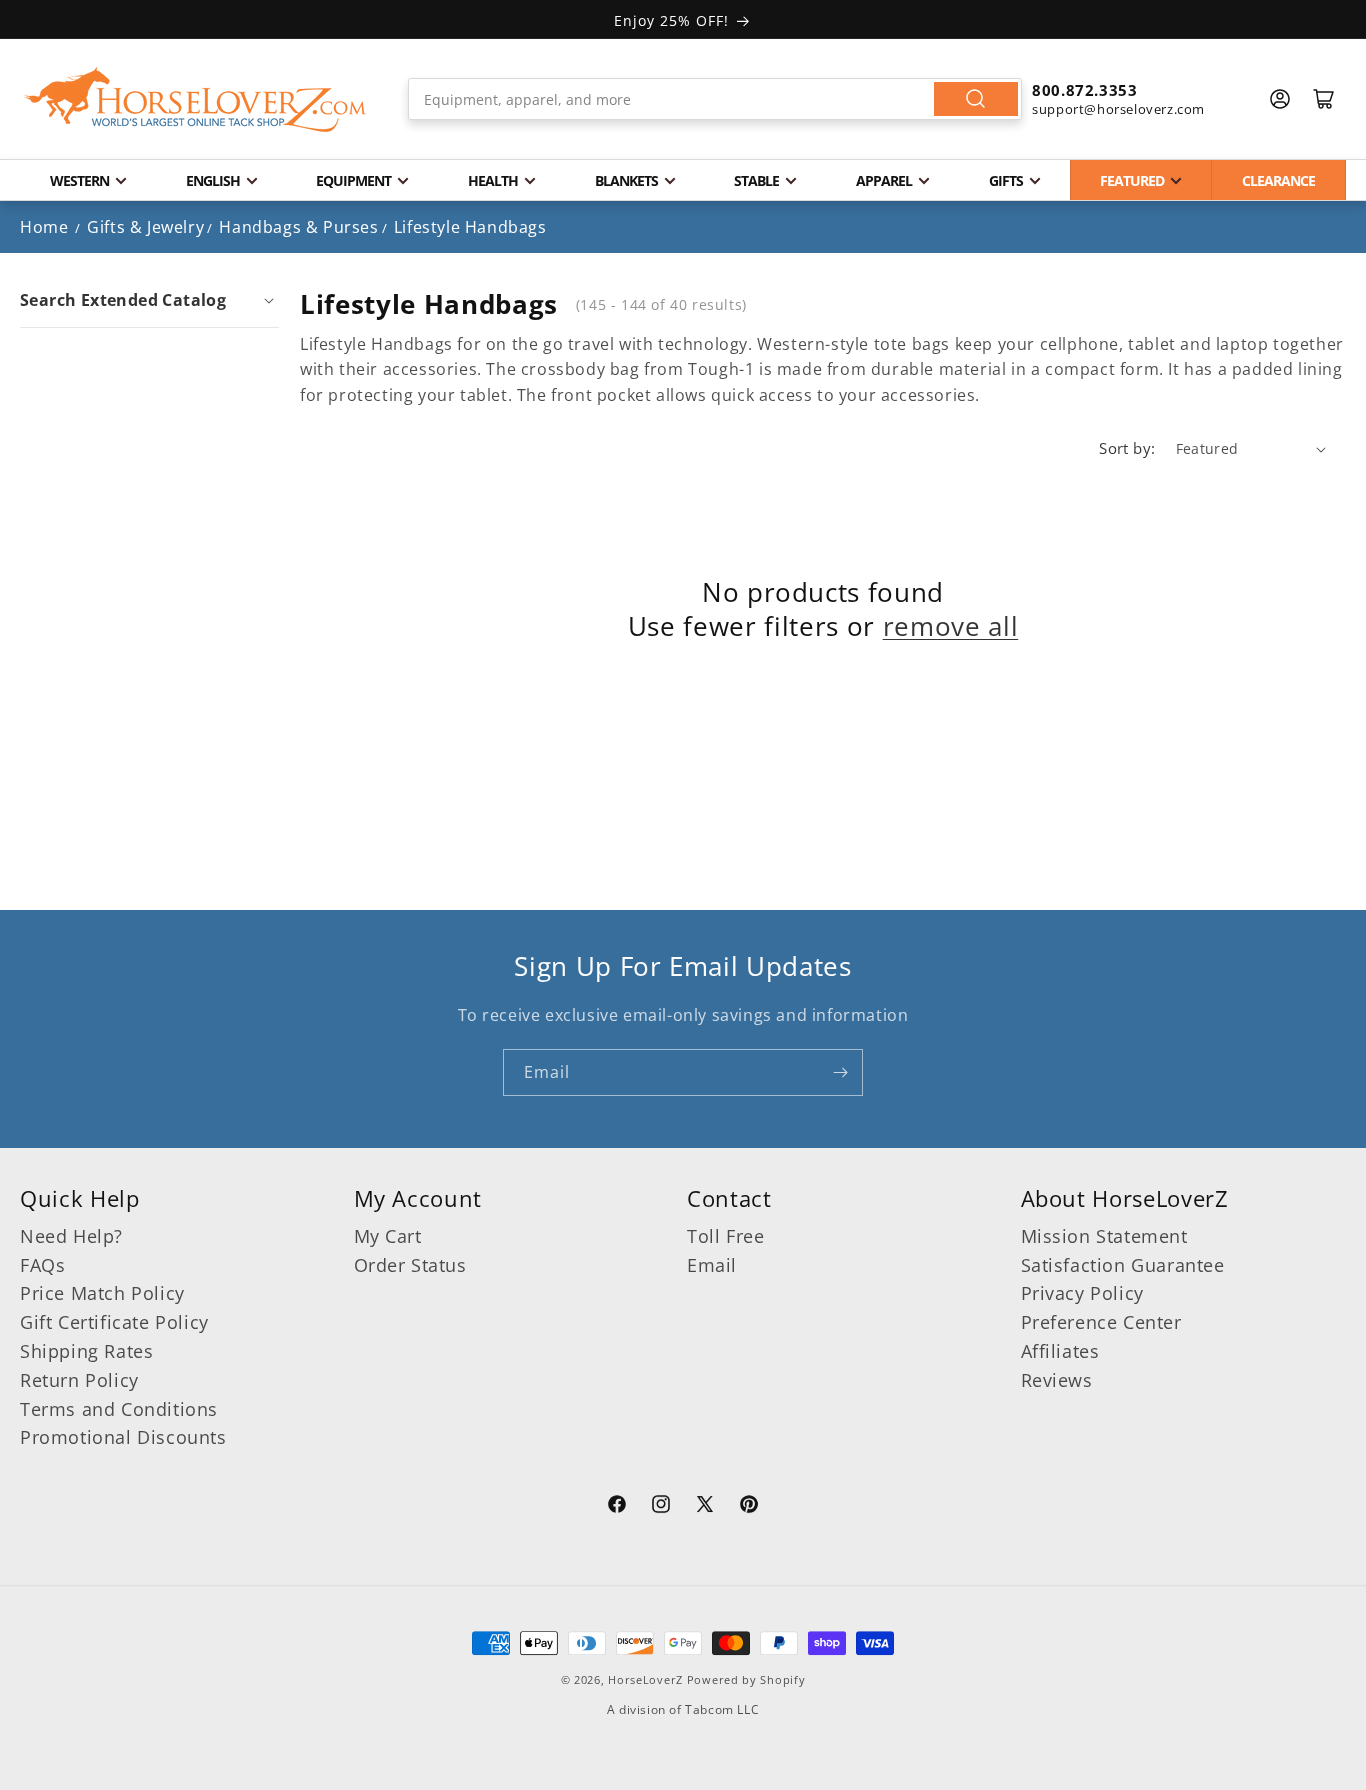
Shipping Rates (86, 1351)
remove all (951, 627)
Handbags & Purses (298, 227)
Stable (756, 180)
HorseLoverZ (645, 1679)
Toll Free (725, 1236)
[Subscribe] (840, 1072)
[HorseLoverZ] (195, 99)
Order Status (410, 1265)
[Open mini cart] (1324, 99)
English (213, 180)
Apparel (884, 180)
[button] (149, 300)
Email (712, 1265)
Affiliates (1060, 1351)
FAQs (42, 1265)
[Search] (976, 99)
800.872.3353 (1084, 90)
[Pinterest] (749, 1507)
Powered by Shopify (746, 1679)
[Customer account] (1280, 99)
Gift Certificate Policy (114, 1322)
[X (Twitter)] (705, 1507)
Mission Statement (1104, 1236)
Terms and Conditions (119, 1409)
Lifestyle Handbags (470, 227)
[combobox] (715, 99)
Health (493, 180)
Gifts (1006, 180)
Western (79, 180)
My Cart (388, 1236)
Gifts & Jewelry (145, 227)
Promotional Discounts (123, 1437)
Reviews (1057, 1380)
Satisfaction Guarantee (1123, 1265)
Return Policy (79, 1380)
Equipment (353, 180)
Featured (1132, 180)
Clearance (1278, 180)
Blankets (626, 180)
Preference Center (1101, 1322)
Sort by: (1127, 448)
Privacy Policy (1082, 1293)
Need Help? (71, 1236)
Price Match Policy (102, 1293)
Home (44, 227)
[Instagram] (661, 1507)
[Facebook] (617, 1507)
